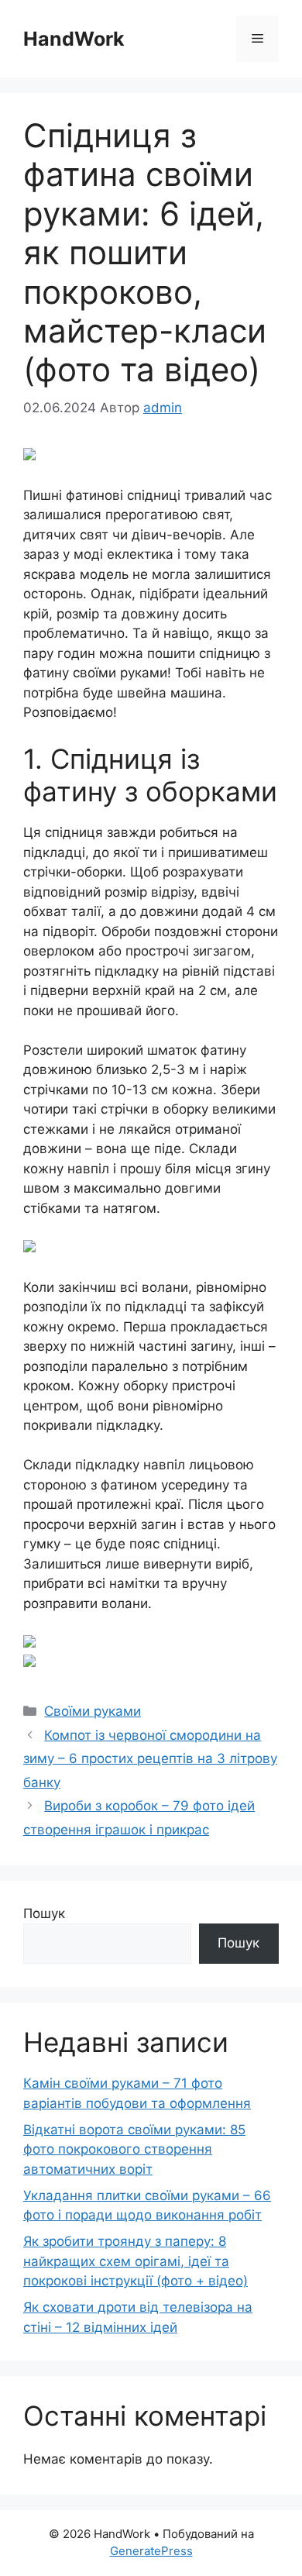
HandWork (74, 39)
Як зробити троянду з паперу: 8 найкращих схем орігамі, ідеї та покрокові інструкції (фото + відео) (136, 2261)
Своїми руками (93, 1711)
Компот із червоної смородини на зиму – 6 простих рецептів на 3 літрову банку (150, 1759)
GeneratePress (151, 2551)
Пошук (44, 1913)
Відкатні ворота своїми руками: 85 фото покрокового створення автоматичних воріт (134, 2149)
